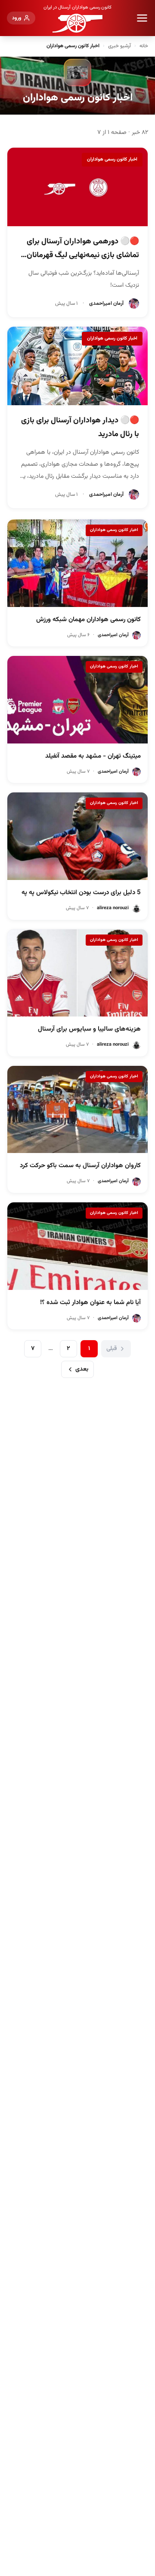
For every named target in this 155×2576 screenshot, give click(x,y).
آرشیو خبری (119, 46)
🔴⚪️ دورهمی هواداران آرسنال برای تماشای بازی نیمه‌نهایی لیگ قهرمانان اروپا (83, 255)
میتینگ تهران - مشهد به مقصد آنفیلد (93, 756)
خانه (144, 46)
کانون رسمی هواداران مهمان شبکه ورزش (88, 620)
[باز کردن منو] (142, 18)
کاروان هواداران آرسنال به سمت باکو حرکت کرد (80, 1166)
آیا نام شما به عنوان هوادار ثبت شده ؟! (90, 1303)
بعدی (82, 1369)
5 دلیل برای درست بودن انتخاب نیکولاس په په (81, 893)
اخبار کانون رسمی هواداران (112, 159)
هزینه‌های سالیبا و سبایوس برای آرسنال (89, 1029)
